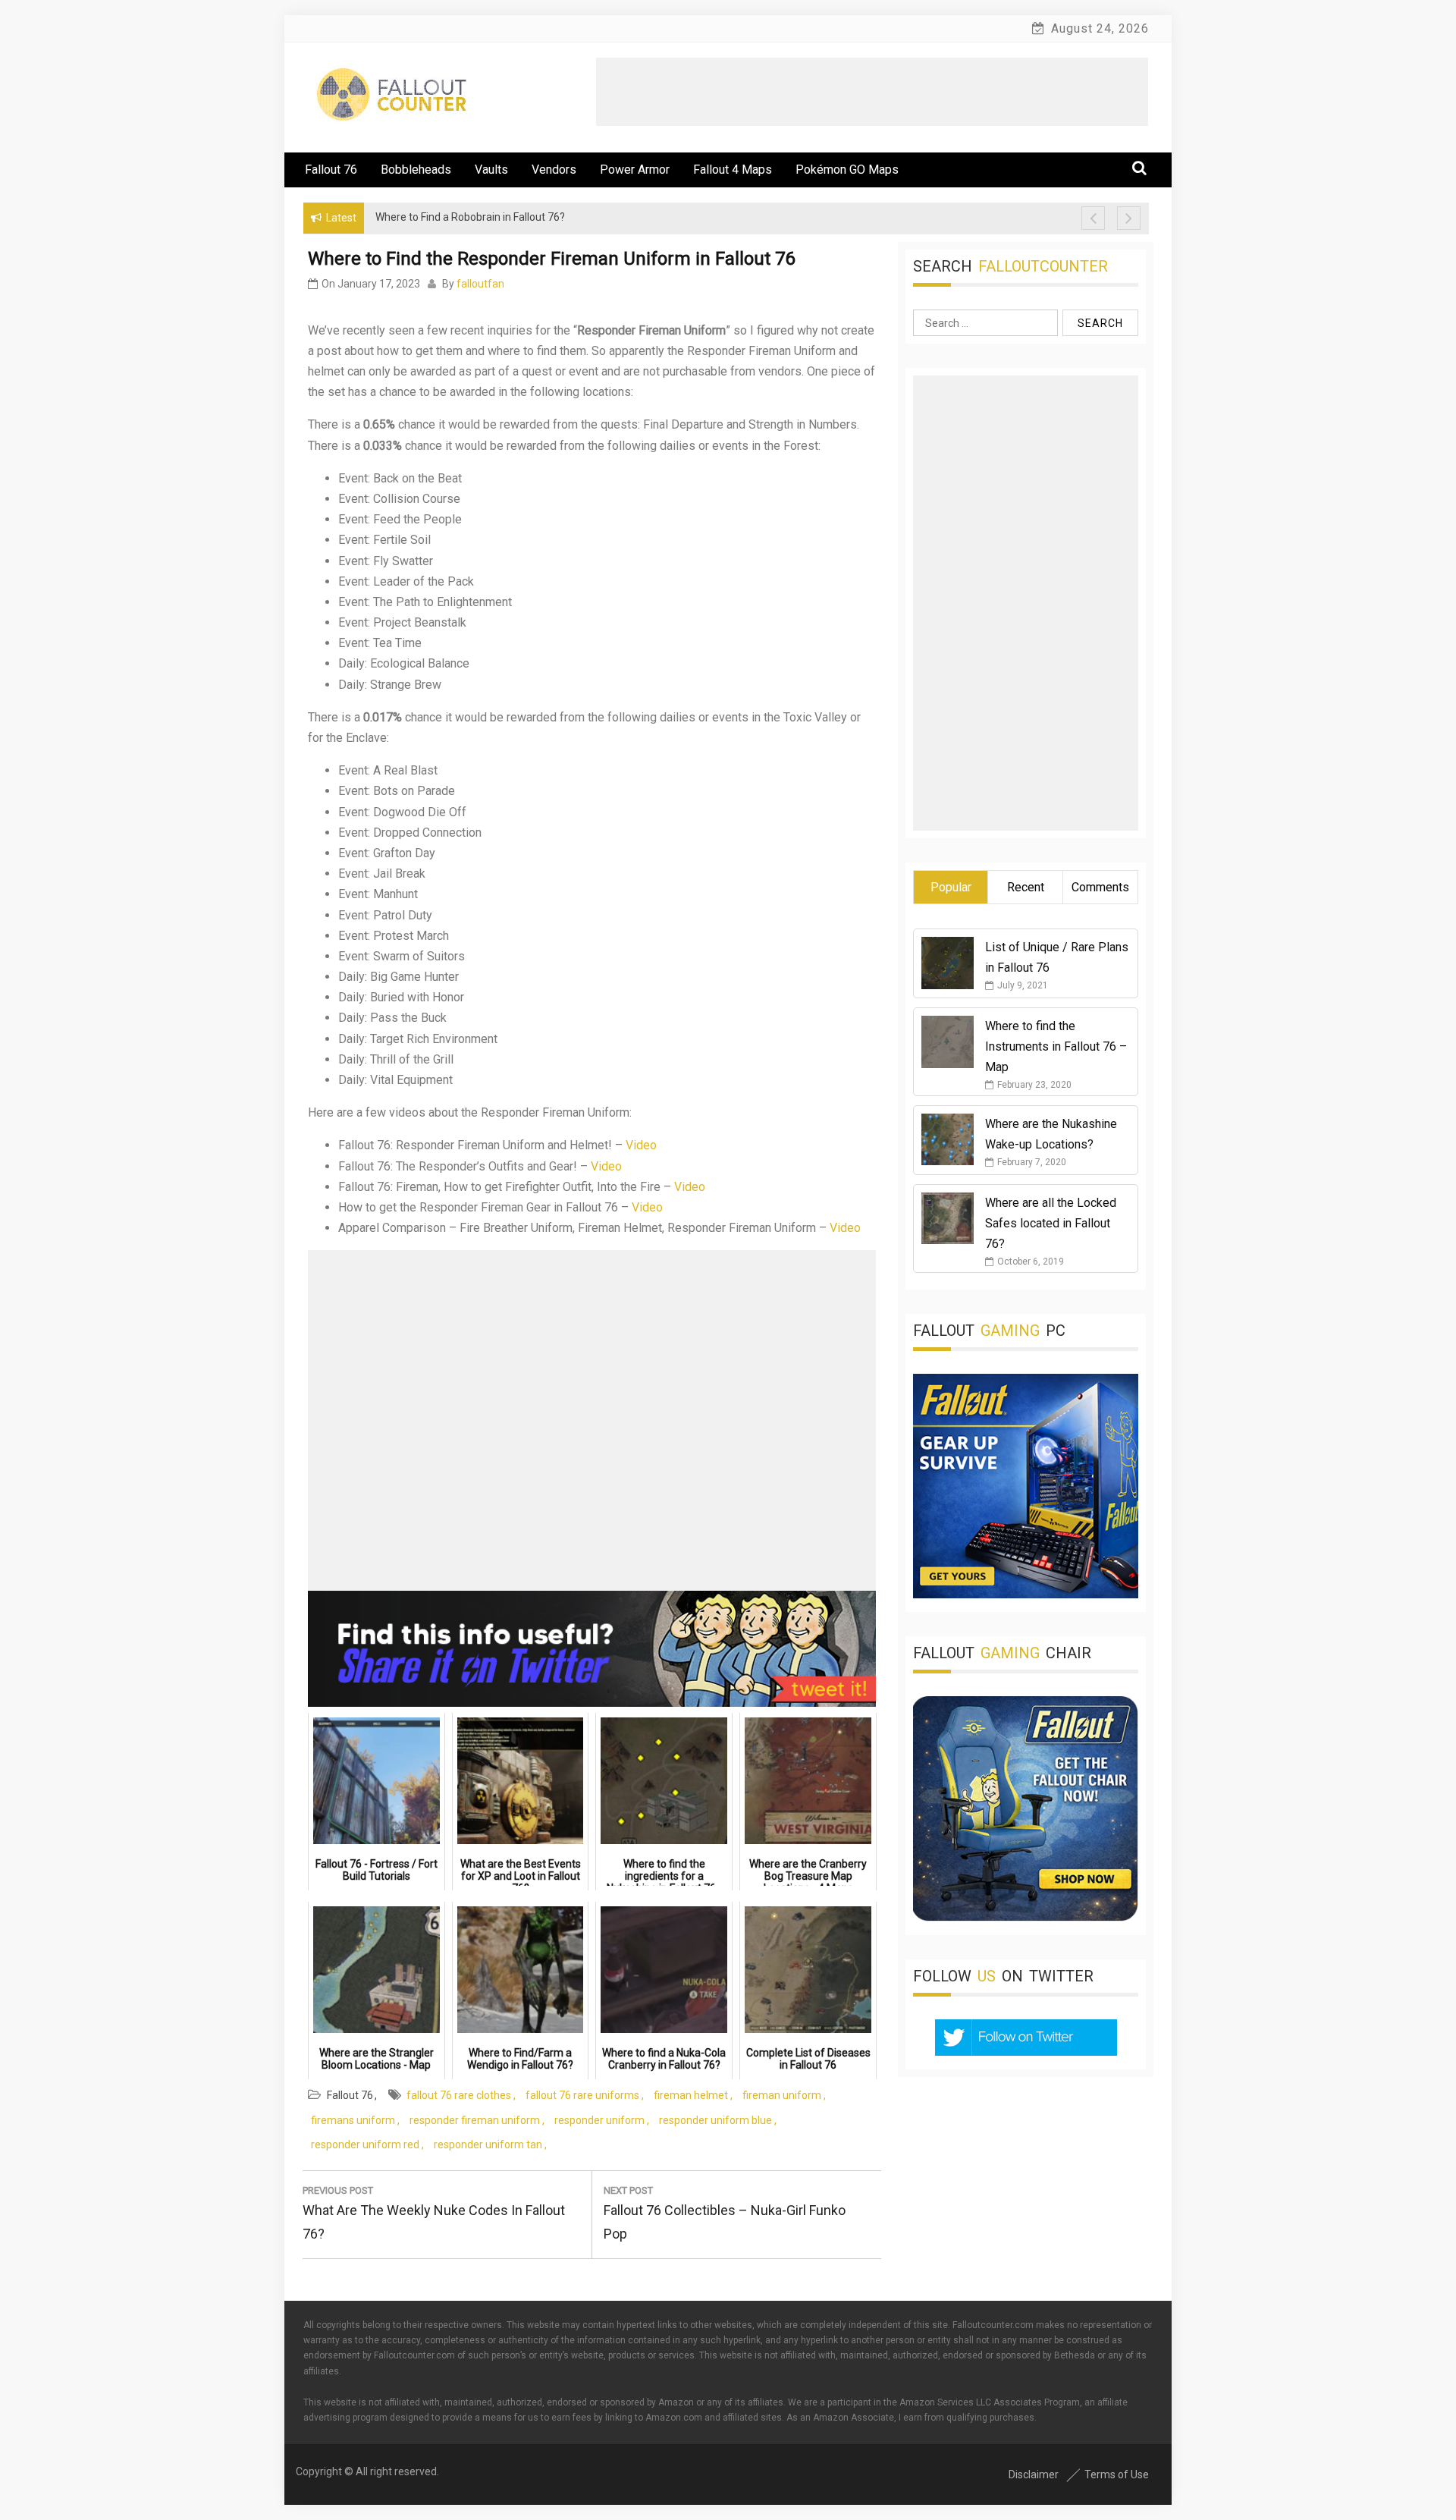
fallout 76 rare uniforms (582, 2095)
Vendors (554, 170)
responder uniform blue (715, 2120)
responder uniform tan (488, 2145)
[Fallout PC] (1026, 1594)
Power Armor (635, 170)
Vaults (491, 170)
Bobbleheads (416, 170)
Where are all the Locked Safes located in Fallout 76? (1051, 1223)
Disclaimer (1034, 2474)
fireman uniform (782, 2095)
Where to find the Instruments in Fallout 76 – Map (1056, 1046)
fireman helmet (691, 2095)
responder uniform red (365, 2145)
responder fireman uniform (475, 2120)
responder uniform (599, 2120)
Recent (1026, 887)
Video (641, 1145)
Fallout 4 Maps (733, 170)
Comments (1100, 887)
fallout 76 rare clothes (459, 2095)
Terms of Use (1117, 2474)
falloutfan (480, 284)
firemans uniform (353, 2120)
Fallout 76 (331, 170)
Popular (951, 887)
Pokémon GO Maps (847, 170)
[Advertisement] (872, 92)
